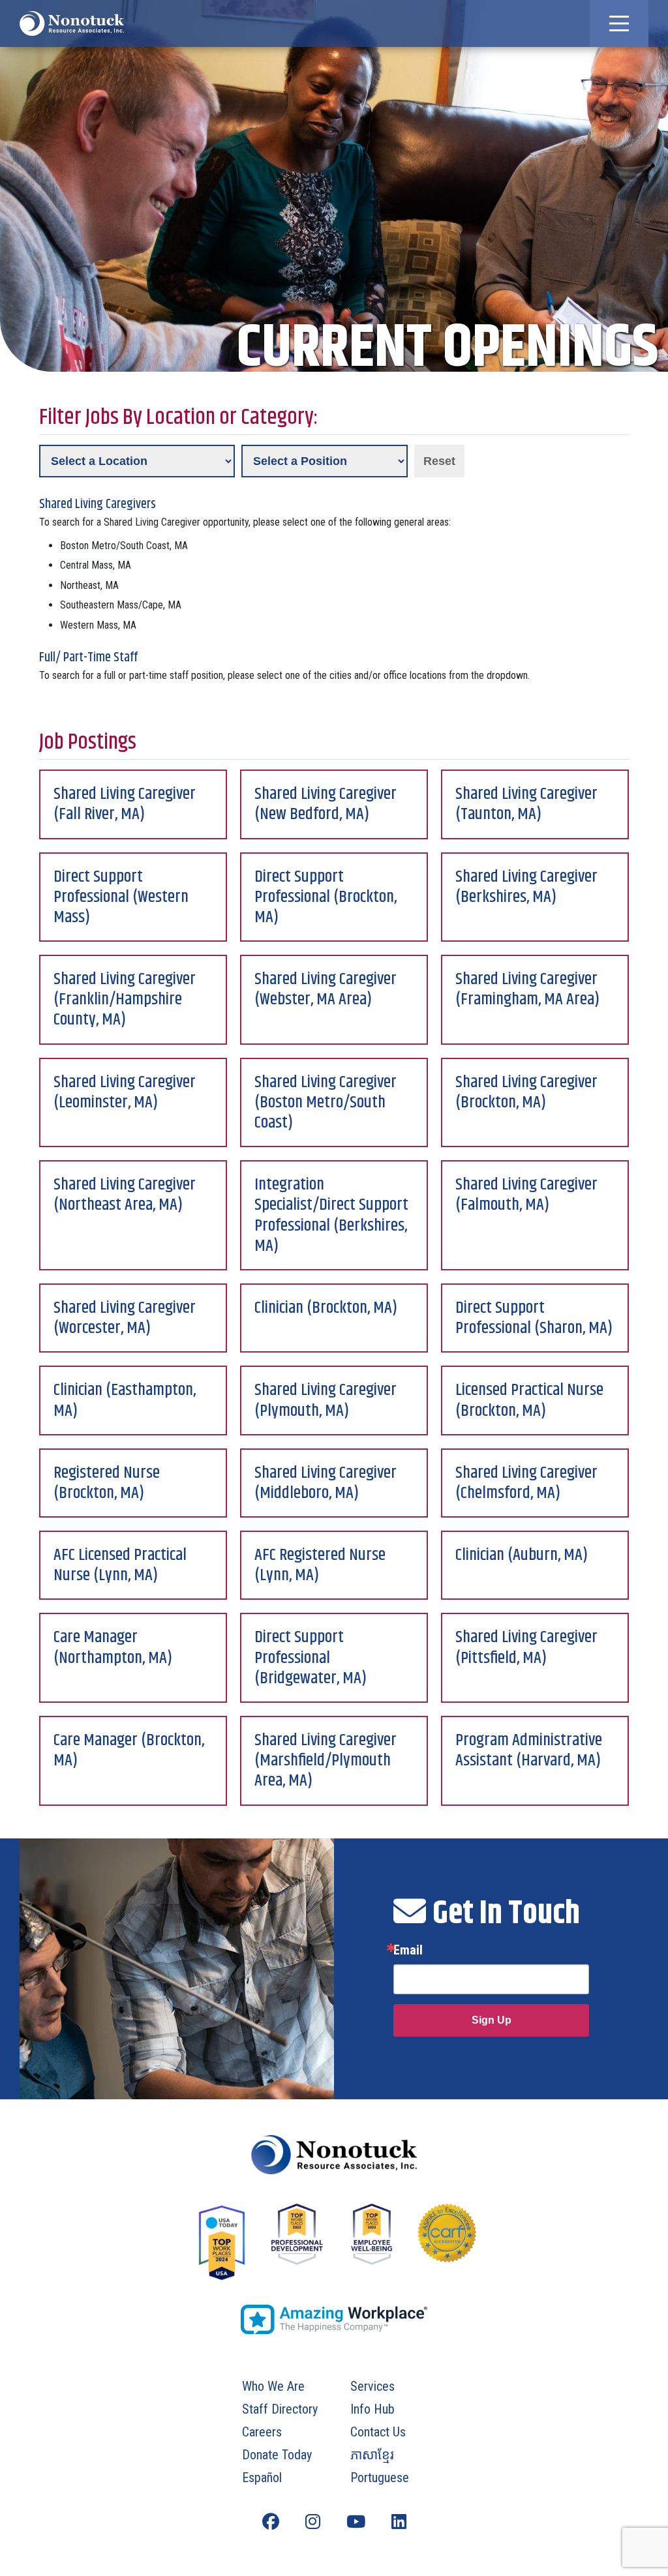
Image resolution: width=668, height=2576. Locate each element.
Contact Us (378, 2432)
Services (372, 2386)
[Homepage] (334, 2155)
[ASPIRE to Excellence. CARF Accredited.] (447, 2246)
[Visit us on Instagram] (313, 2522)
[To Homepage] (72, 23)
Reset (439, 461)
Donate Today (277, 2455)
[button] (619, 23)
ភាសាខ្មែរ (372, 2455)
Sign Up (492, 2020)
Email (408, 1950)
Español (262, 2478)
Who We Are (273, 2386)
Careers (262, 2432)
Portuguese (380, 2478)
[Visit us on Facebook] (271, 2522)
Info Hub (372, 2409)
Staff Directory (280, 2409)
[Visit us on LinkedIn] (399, 2522)
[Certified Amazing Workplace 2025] (334, 2319)
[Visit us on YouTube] (356, 2522)
